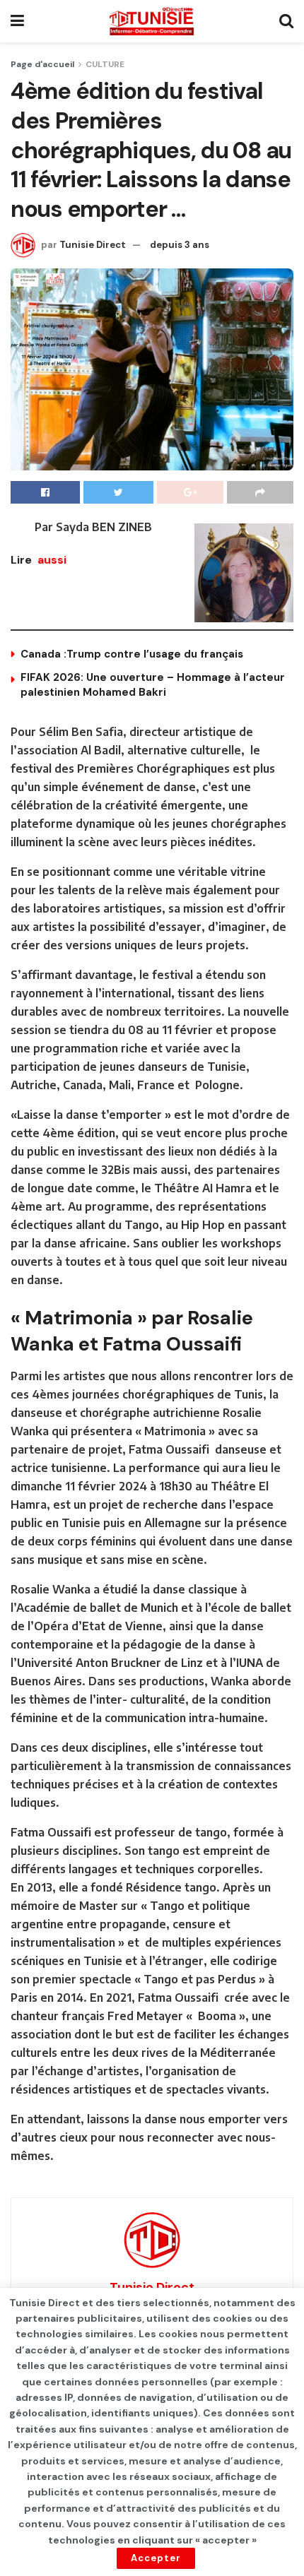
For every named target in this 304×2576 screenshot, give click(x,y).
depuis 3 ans (180, 245)
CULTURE (105, 64)
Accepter (156, 2558)
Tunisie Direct (93, 245)
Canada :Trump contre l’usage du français (132, 654)
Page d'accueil (42, 64)
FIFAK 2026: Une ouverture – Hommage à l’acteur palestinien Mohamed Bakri (153, 685)
